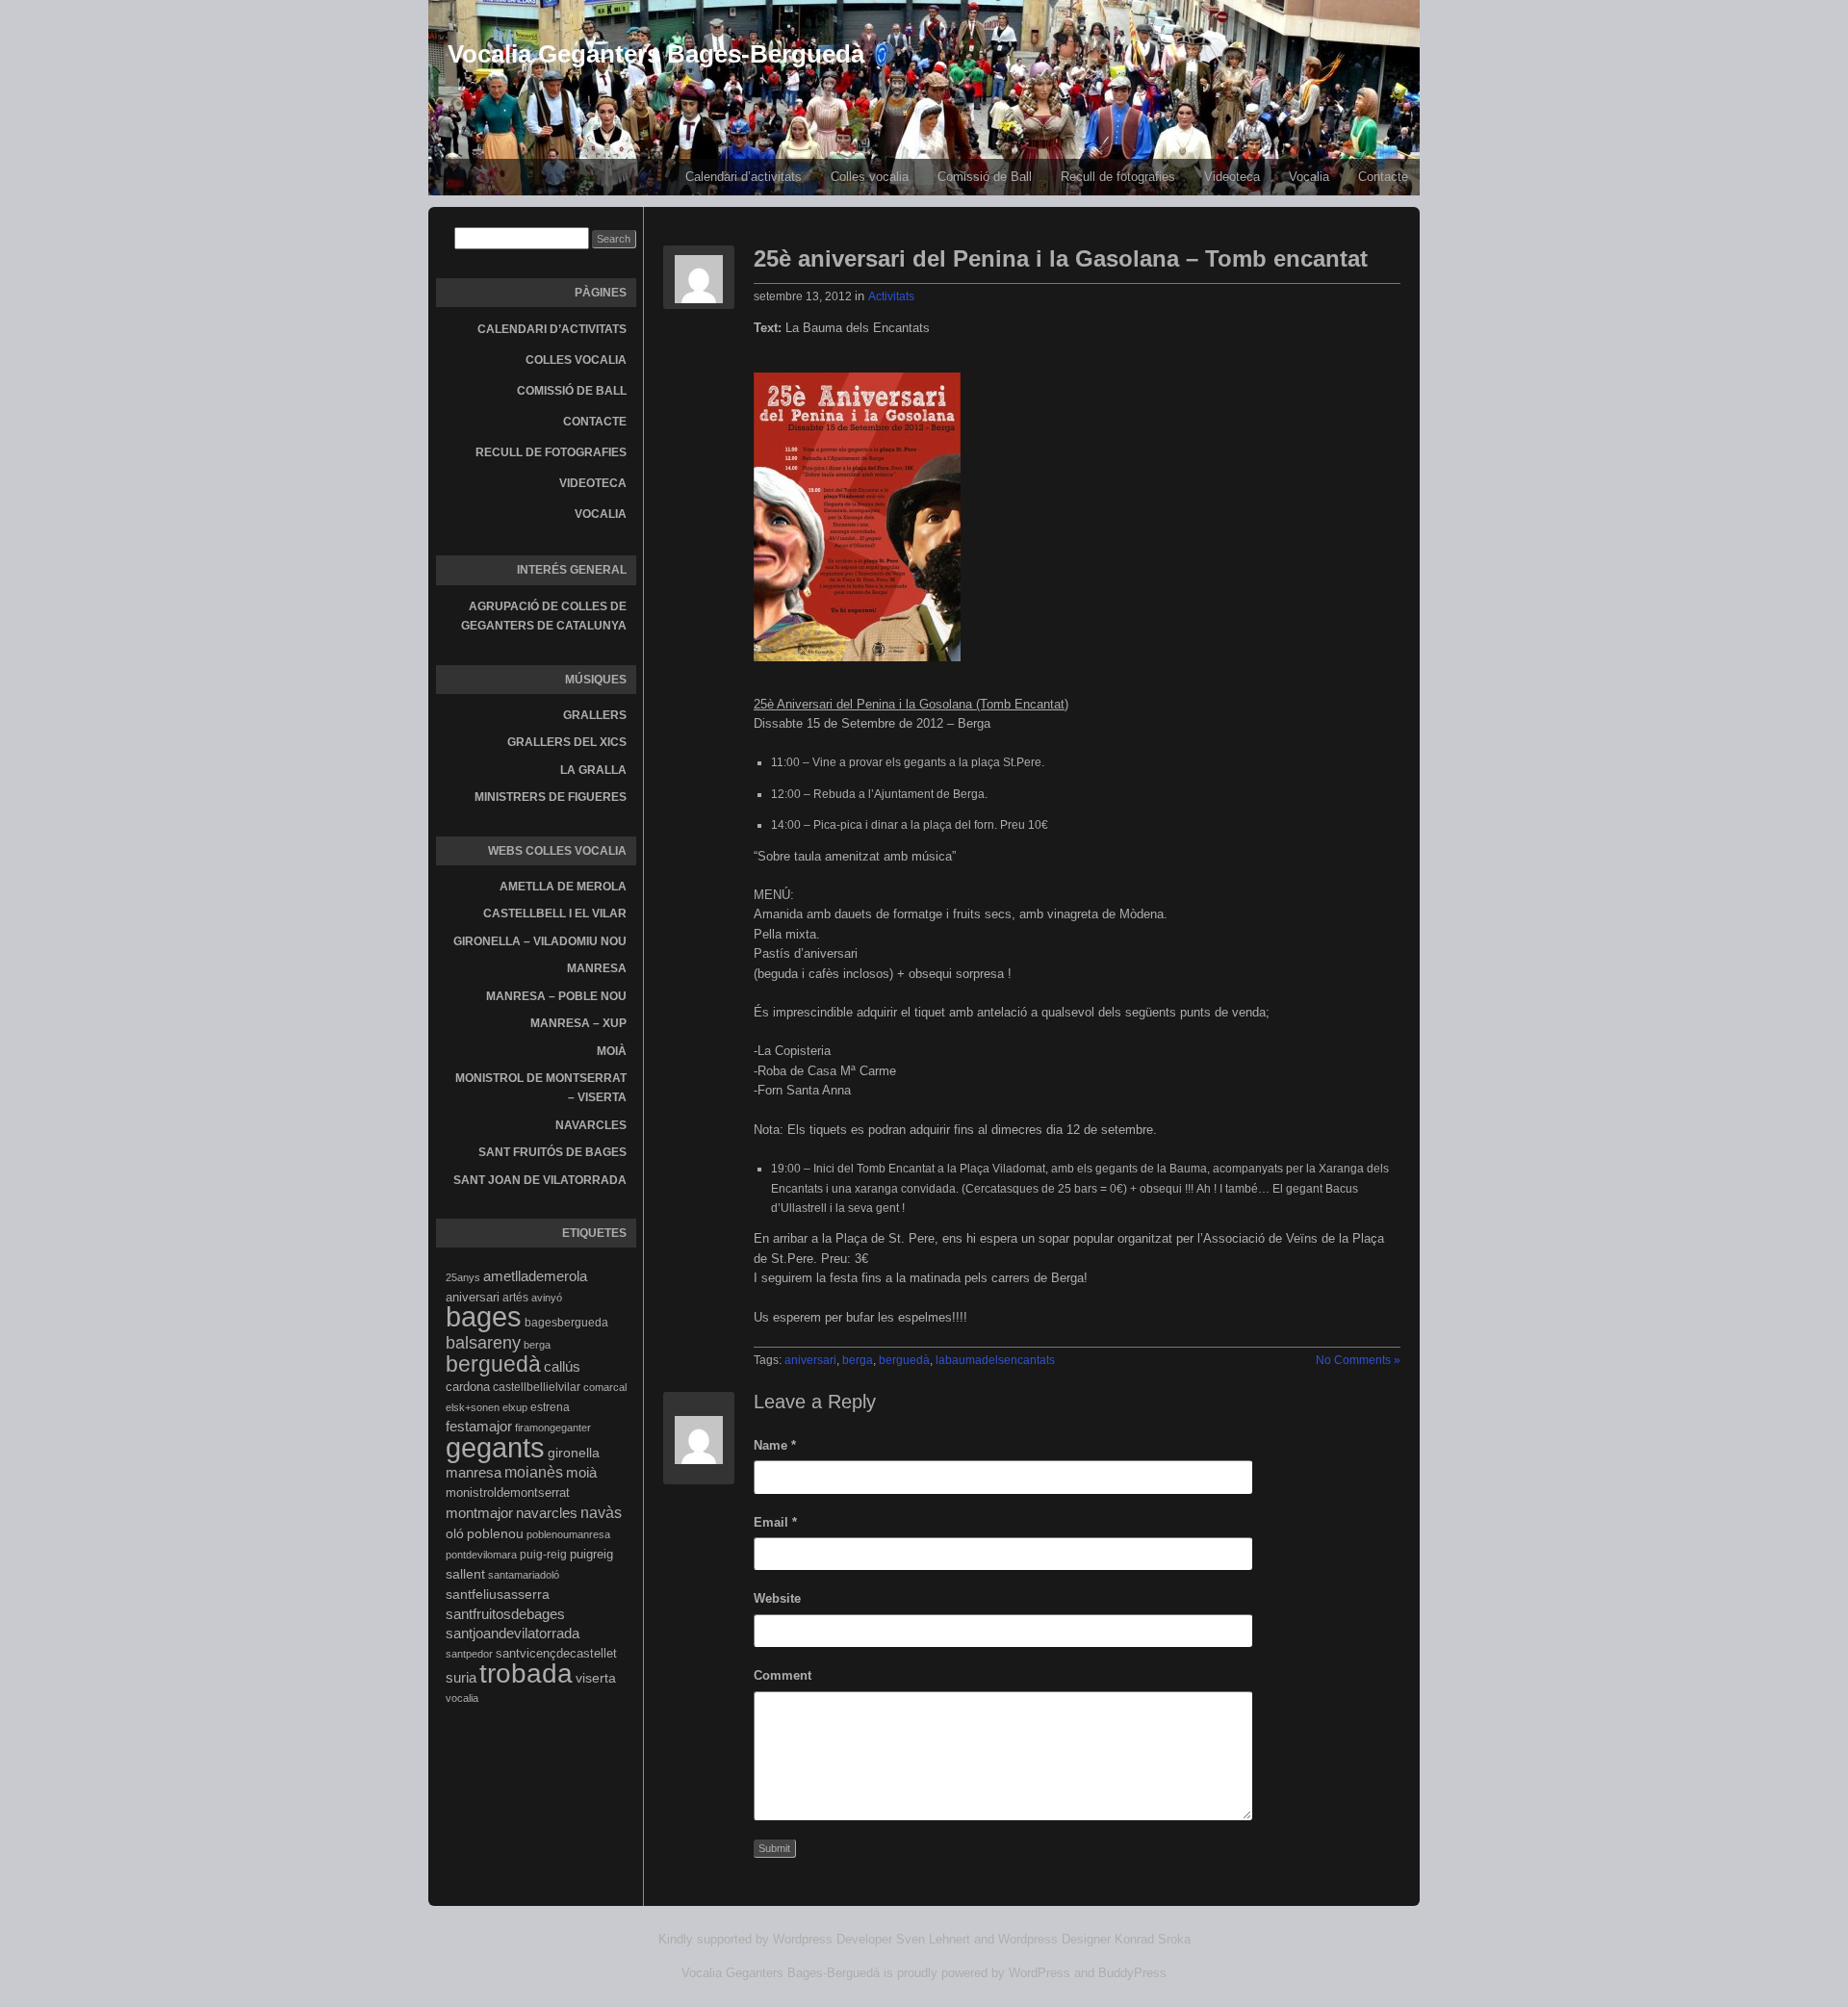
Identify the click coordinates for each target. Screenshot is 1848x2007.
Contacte (1383, 177)
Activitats (891, 296)
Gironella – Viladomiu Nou (540, 941)
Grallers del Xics (567, 742)
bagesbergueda (566, 1323)
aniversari (473, 1297)
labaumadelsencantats (995, 1360)
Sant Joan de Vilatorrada (540, 1180)
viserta (596, 1678)
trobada (526, 1673)
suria (461, 1678)
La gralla (593, 770)
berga (537, 1345)
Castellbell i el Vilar (555, 913)
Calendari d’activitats (744, 177)
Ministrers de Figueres (551, 797)
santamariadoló (524, 1575)
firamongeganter (553, 1428)
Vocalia (1309, 177)
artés (515, 1298)
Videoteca (1232, 177)
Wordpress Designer (1054, 1939)
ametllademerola (535, 1276)
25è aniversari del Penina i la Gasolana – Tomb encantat (1061, 258)
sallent (465, 1574)
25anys (463, 1277)
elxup (515, 1407)
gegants (495, 1447)
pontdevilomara (481, 1555)
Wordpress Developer (833, 1939)
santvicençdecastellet (556, 1653)
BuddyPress (1132, 1973)
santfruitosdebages (505, 1614)
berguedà (493, 1364)
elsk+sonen (473, 1407)
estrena (550, 1407)
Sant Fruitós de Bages (552, 1152)
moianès (534, 1472)
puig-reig (543, 1555)
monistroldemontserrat (508, 1492)
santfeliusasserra (498, 1594)
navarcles (547, 1513)
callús (562, 1367)
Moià (612, 1051)
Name (775, 1445)
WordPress (1039, 1973)
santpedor (469, 1654)
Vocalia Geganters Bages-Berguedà (656, 54)
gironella (574, 1453)
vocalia (462, 1698)
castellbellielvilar (537, 1387)
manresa (474, 1472)
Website (777, 1598)
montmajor (479, 1513)
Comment (783, 1675)
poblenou (495, 1533)
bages (484, 1317)
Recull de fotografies (1118, 177)
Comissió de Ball (985, 177)
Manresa (597, 968)
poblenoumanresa (568, 1534)
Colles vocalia (870, 177)
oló (455, 1533)
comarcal (605, 1387)
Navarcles (591, 1125)
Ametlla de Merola (563, 887)
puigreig (591, 1554)
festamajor (479, 1427)
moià (581, 1472)
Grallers (595, 715)
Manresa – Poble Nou (556, 996)
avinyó (547, 1298)
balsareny (483, 1343)
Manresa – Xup (578, 1023)
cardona (468, 1387)
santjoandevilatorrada (513, 1633)
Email (775, 1522)
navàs (601, 1513)
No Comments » (1358, 1360)
